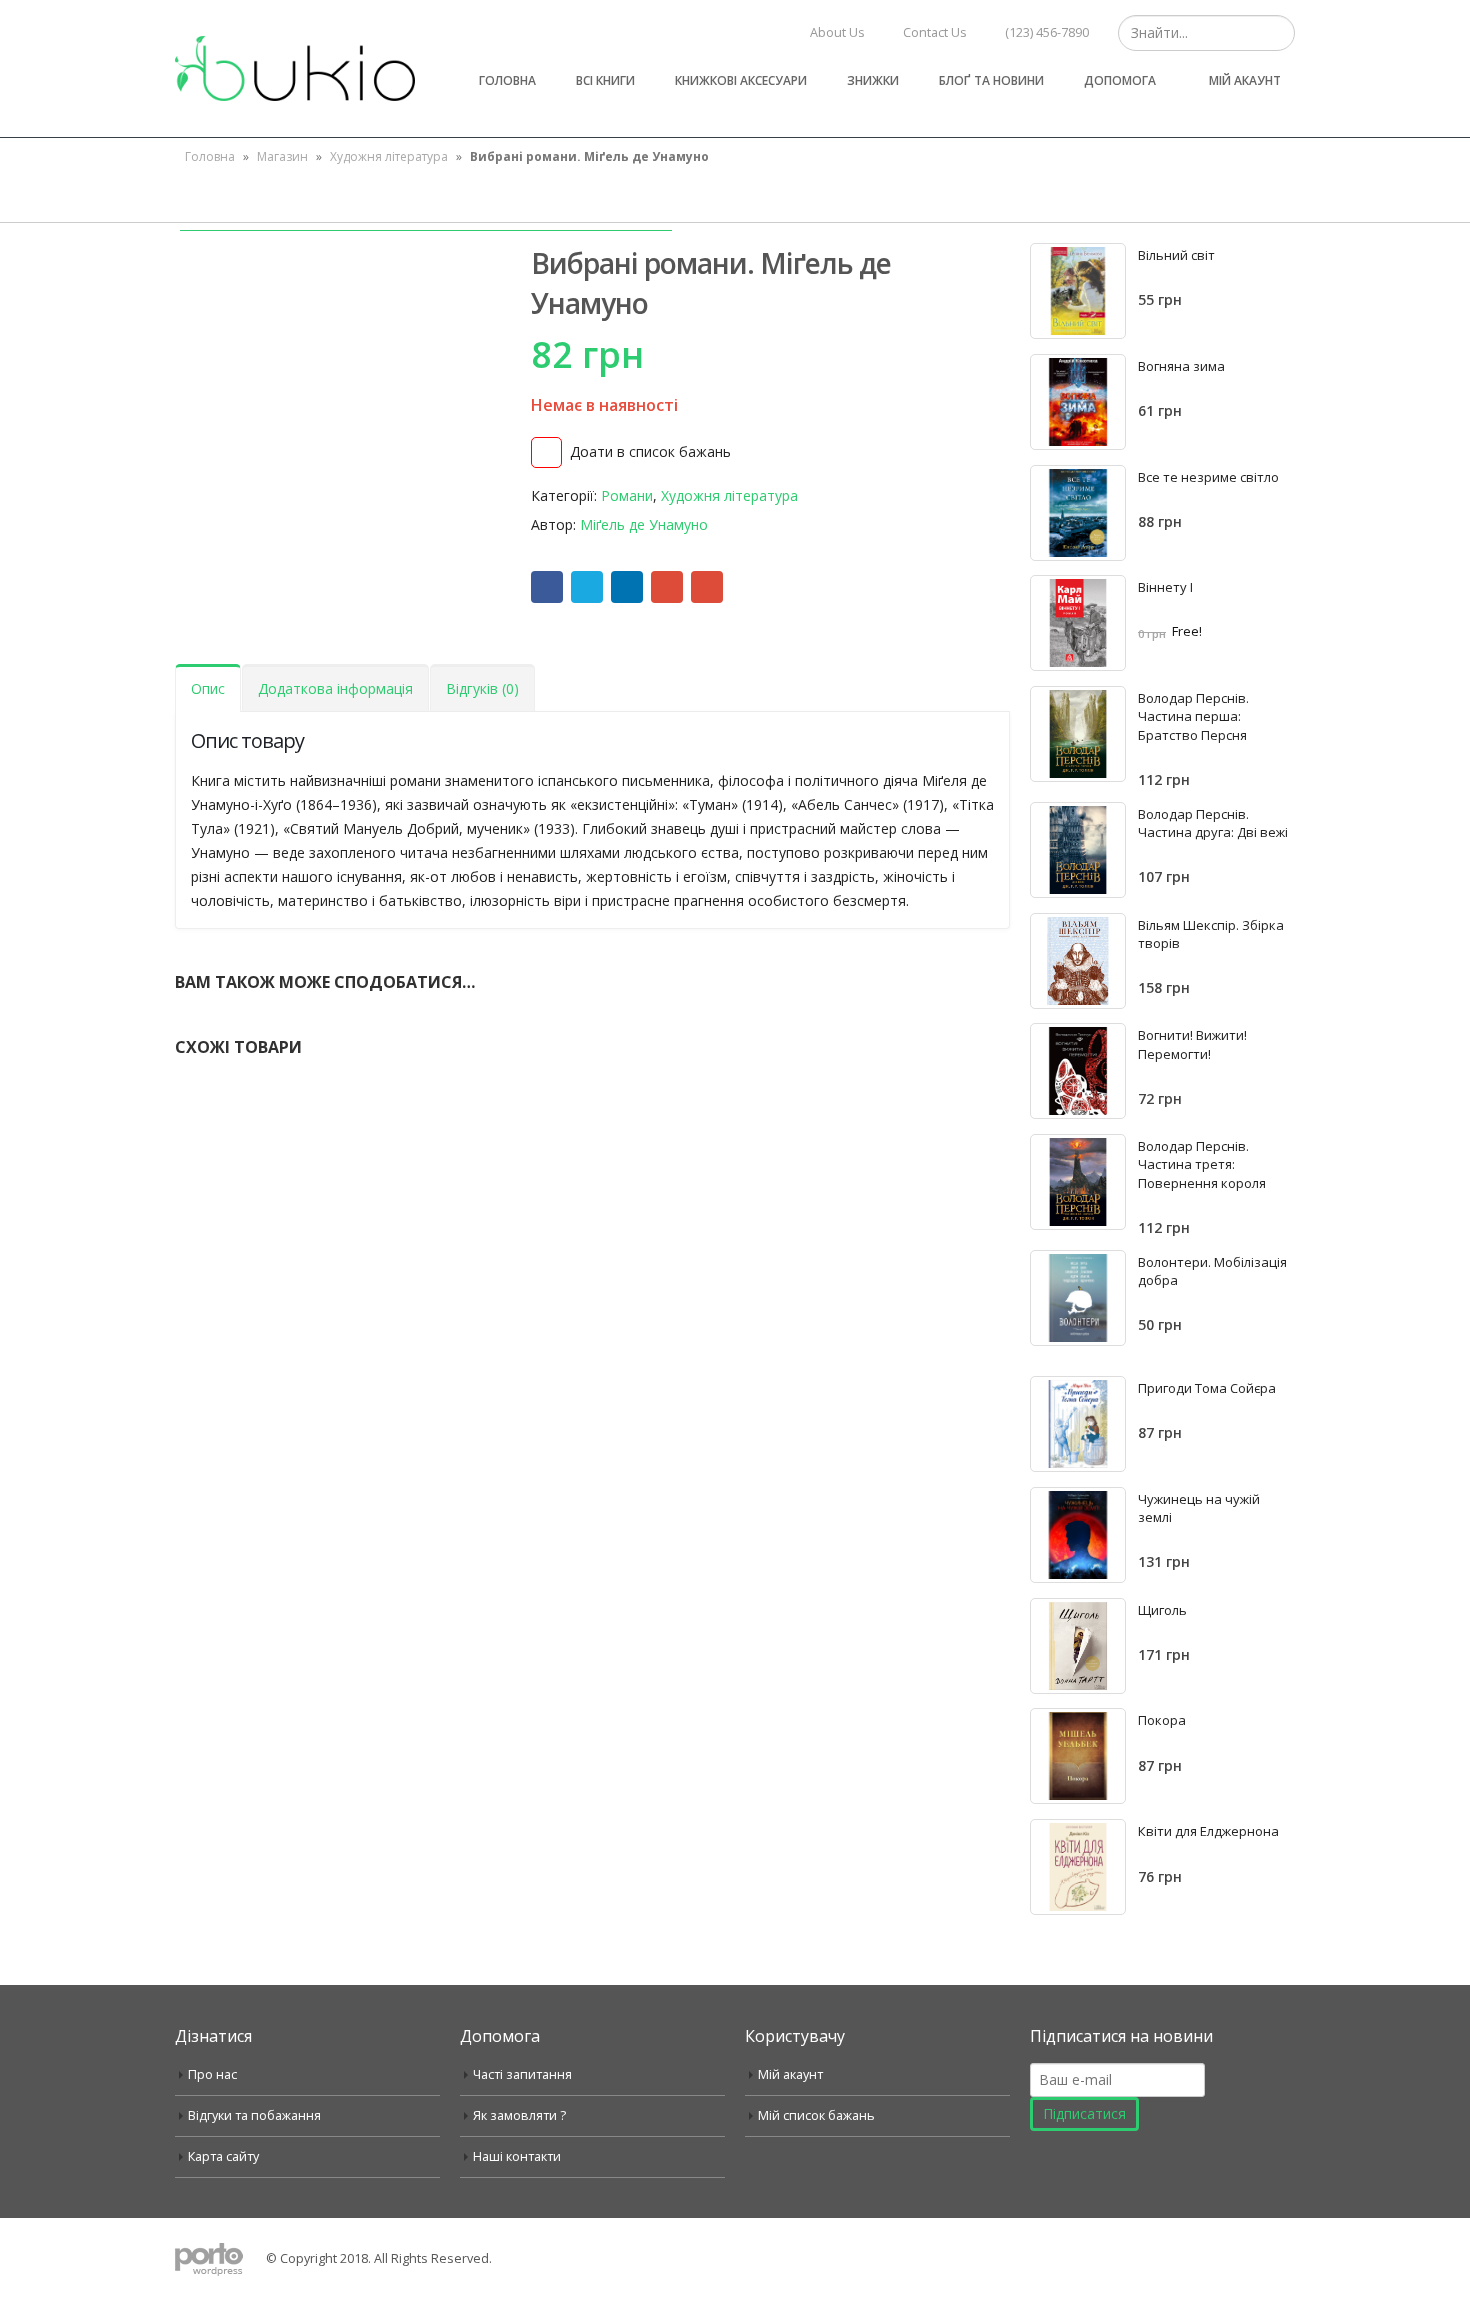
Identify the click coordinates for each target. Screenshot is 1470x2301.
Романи (627, 495)
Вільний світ (1176, 255)
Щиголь (1162, 1610)
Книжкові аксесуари (741, 80)
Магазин (282, 156)
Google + (667, 587)
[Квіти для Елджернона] (1078, 1867)
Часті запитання (522, 2074)
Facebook (547, 587)
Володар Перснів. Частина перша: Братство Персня (1193, 716)
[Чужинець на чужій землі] (1078, 1535)
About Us (837, 32)
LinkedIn (627, 587)
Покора (1162, 1720)
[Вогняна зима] (1078, 402)
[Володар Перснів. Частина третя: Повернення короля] (1078, 1182)
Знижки (873, 80)
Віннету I (1165, 587)
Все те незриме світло (1208, 477)
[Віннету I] (1078, 623)
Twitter (587, 587)
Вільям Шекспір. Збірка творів (1211, 934)
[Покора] (1078, 1756)
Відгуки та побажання (254, 2115)
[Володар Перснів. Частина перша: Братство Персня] (1078, 734)
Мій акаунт (1245, 80)
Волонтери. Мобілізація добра (1212, 1271)
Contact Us (935, 32)
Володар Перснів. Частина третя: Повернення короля (1202, 1164)
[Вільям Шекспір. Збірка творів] (1078, 961)
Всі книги (605, 80)
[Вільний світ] (1078, 291)
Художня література (389, 156)
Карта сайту (223, 2156)
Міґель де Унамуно (644, 524)
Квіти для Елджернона (1208, 1831)
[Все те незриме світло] (1078, 513)
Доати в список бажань (650, 451)
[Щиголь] (1078, 1646)
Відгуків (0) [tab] (482, 688)
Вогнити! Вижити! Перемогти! (1192, 1044)
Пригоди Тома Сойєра (1207, 1388)
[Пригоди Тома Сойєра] (1078, 1424)
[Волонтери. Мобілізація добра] (1078, 1298)
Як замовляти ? (519, 2115)
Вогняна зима (1181, 366)
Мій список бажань (816, 2115)
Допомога (1120, 80)
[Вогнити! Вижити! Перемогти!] (1078, 1071)
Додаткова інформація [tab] (335, 688)
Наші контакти (517, 2156)
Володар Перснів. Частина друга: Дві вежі (1213, 823)
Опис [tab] (208, 688)
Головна (507, 80)
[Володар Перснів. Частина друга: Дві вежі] (1078, 850)
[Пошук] (1277, 33)
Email (707, 587)
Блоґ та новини (991, 80)
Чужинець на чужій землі (1199, 1508)
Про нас (212, 2074)
